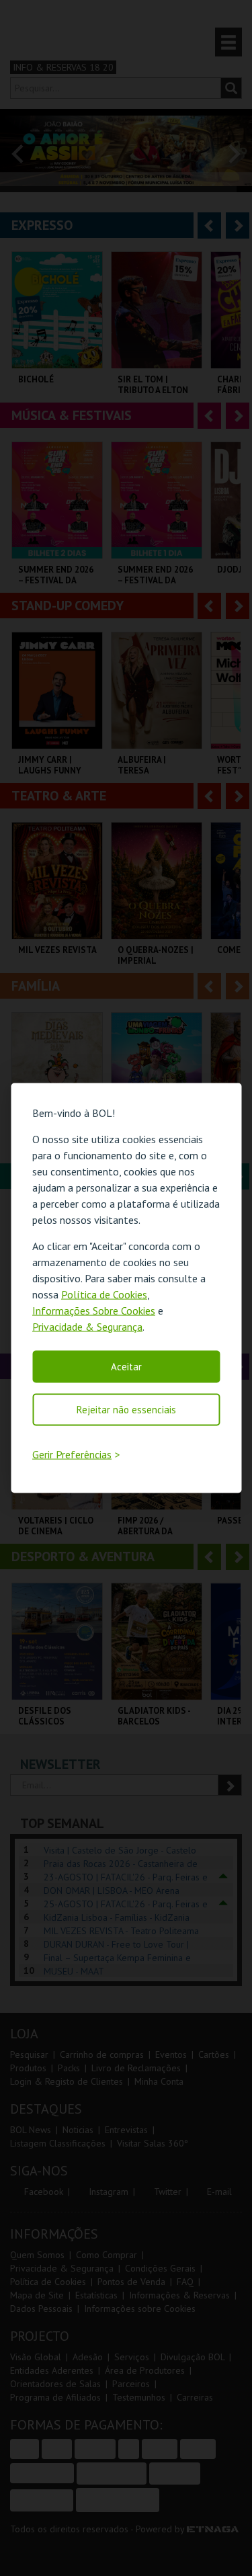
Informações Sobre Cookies (94, 1310)
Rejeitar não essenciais (126, 1409)
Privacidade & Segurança (87, 1326)
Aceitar (126, 1366)
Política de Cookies (104, 1294)
